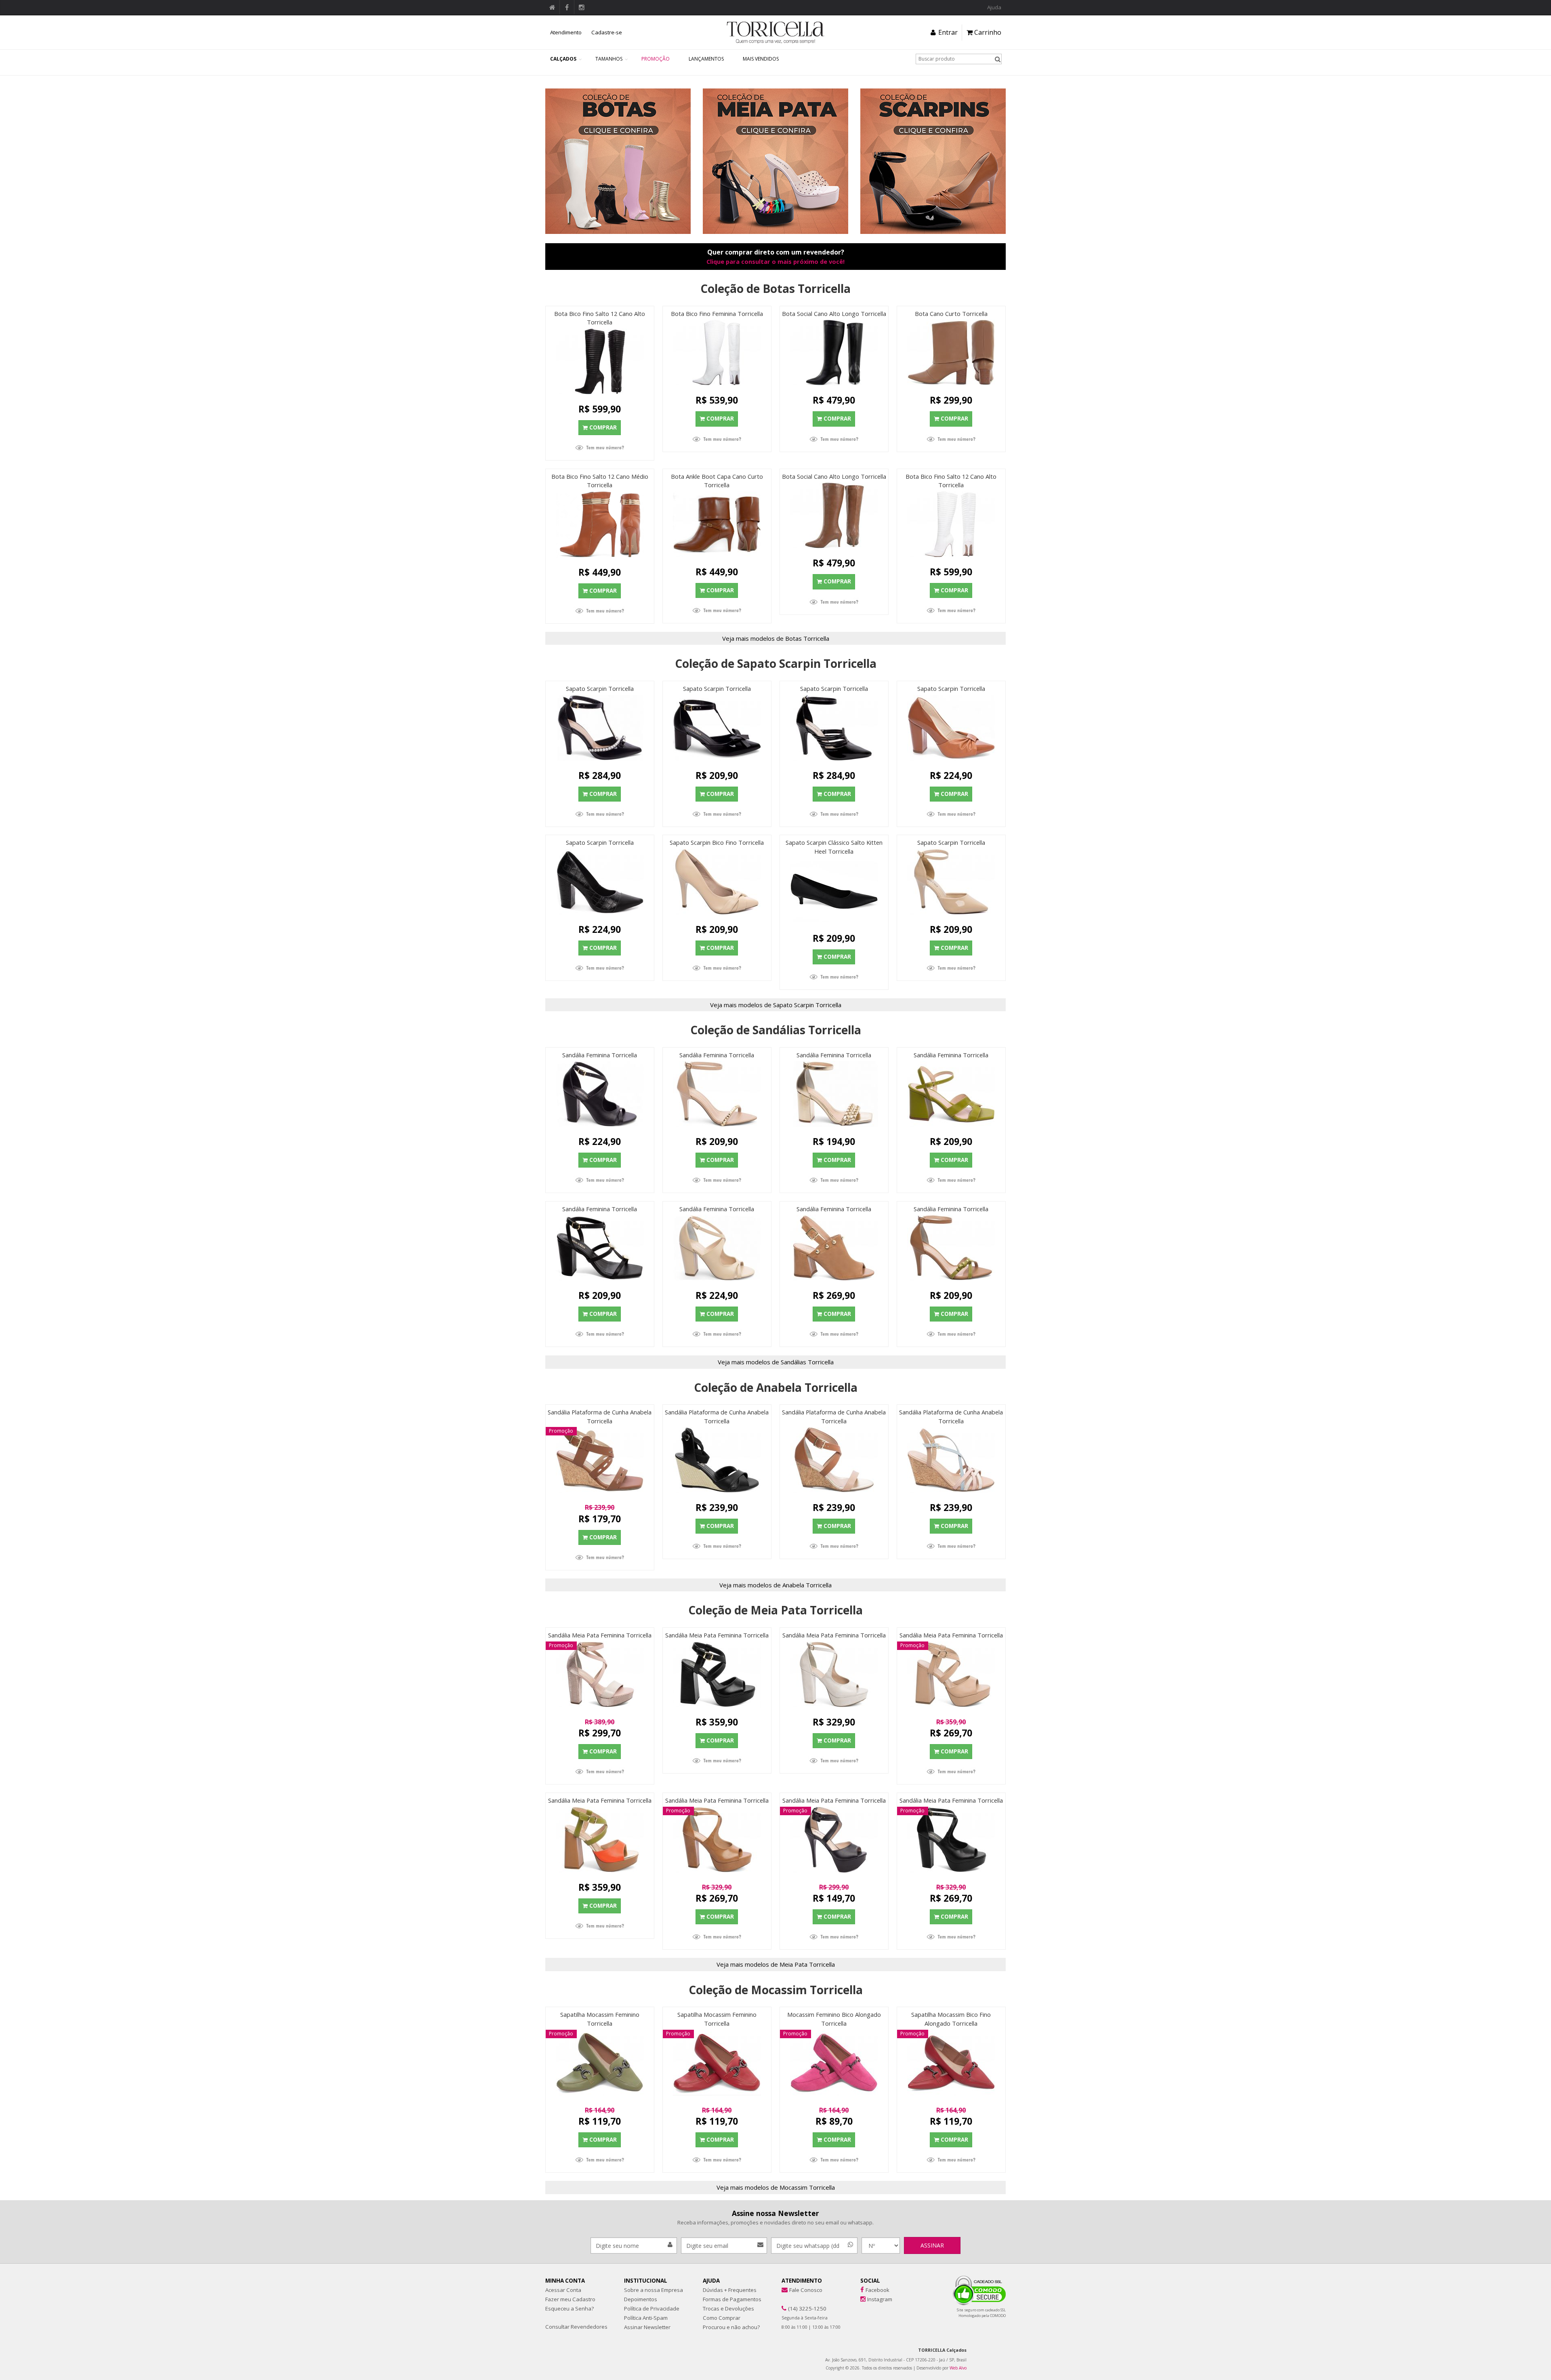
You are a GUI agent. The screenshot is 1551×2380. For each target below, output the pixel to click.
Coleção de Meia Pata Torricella (775, 1610)
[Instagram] (863, 2299)
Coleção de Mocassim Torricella (776, 1990)
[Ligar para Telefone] (784, 2308)
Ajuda (994, 7)
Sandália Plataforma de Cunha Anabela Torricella (600, 1416)
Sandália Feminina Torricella (600, 1055)
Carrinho (987, 32)
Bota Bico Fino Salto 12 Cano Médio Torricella (600, 481)
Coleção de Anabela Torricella (776, 1387)
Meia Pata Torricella (807, 1964)
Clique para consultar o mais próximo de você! (775, 261)
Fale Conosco (806, 2290)
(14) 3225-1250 (807, 2308)
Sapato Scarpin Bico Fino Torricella (717, 842)
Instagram (880, 2299)
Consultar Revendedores (576, 2327)
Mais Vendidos (761, 59)
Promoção (656, 59)
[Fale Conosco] (785, 2290)
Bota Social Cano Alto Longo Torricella (834, 314)
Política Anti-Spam (646, 2318)
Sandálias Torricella (807, 1362)
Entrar (947, 32)
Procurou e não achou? (731, 2327)
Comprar (603, 427)
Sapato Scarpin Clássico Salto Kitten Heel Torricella (834, 847)
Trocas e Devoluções (728, 2308)
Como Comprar (722, 2318)
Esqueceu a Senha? (570, 2308)
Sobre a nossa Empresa (654, 2290)
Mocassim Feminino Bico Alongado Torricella (834, 2019)
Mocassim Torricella (807, 2187)
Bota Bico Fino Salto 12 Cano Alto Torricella (600, 318)
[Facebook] (862, 2290)
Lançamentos (706, 59)
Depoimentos (641, 2299)
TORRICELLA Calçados (942, 2350)
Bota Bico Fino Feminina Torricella (717, 314)
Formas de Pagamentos (732, 2299)
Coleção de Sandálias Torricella (776, 1030)
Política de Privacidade (652, 2308)
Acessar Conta (563, 2290)
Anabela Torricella (807, 1585)
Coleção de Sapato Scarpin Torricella (776, 663)
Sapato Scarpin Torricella (600, 688)
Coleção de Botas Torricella (775, 288)
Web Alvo (958, 2368)
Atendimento (566, 32)
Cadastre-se (607, 32)
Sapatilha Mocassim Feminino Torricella (600, 2019)
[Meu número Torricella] (600, 448)
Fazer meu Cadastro (570, 2299)
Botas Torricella (807, 638)
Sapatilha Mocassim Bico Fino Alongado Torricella (951, 2019)
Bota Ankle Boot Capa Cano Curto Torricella (717, 481)
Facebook (877, 2290)
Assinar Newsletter (647, 2327)
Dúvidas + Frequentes (730, 2290)
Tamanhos (609, 59)
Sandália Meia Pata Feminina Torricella (600, 1635)
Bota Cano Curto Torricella (951, 314)
